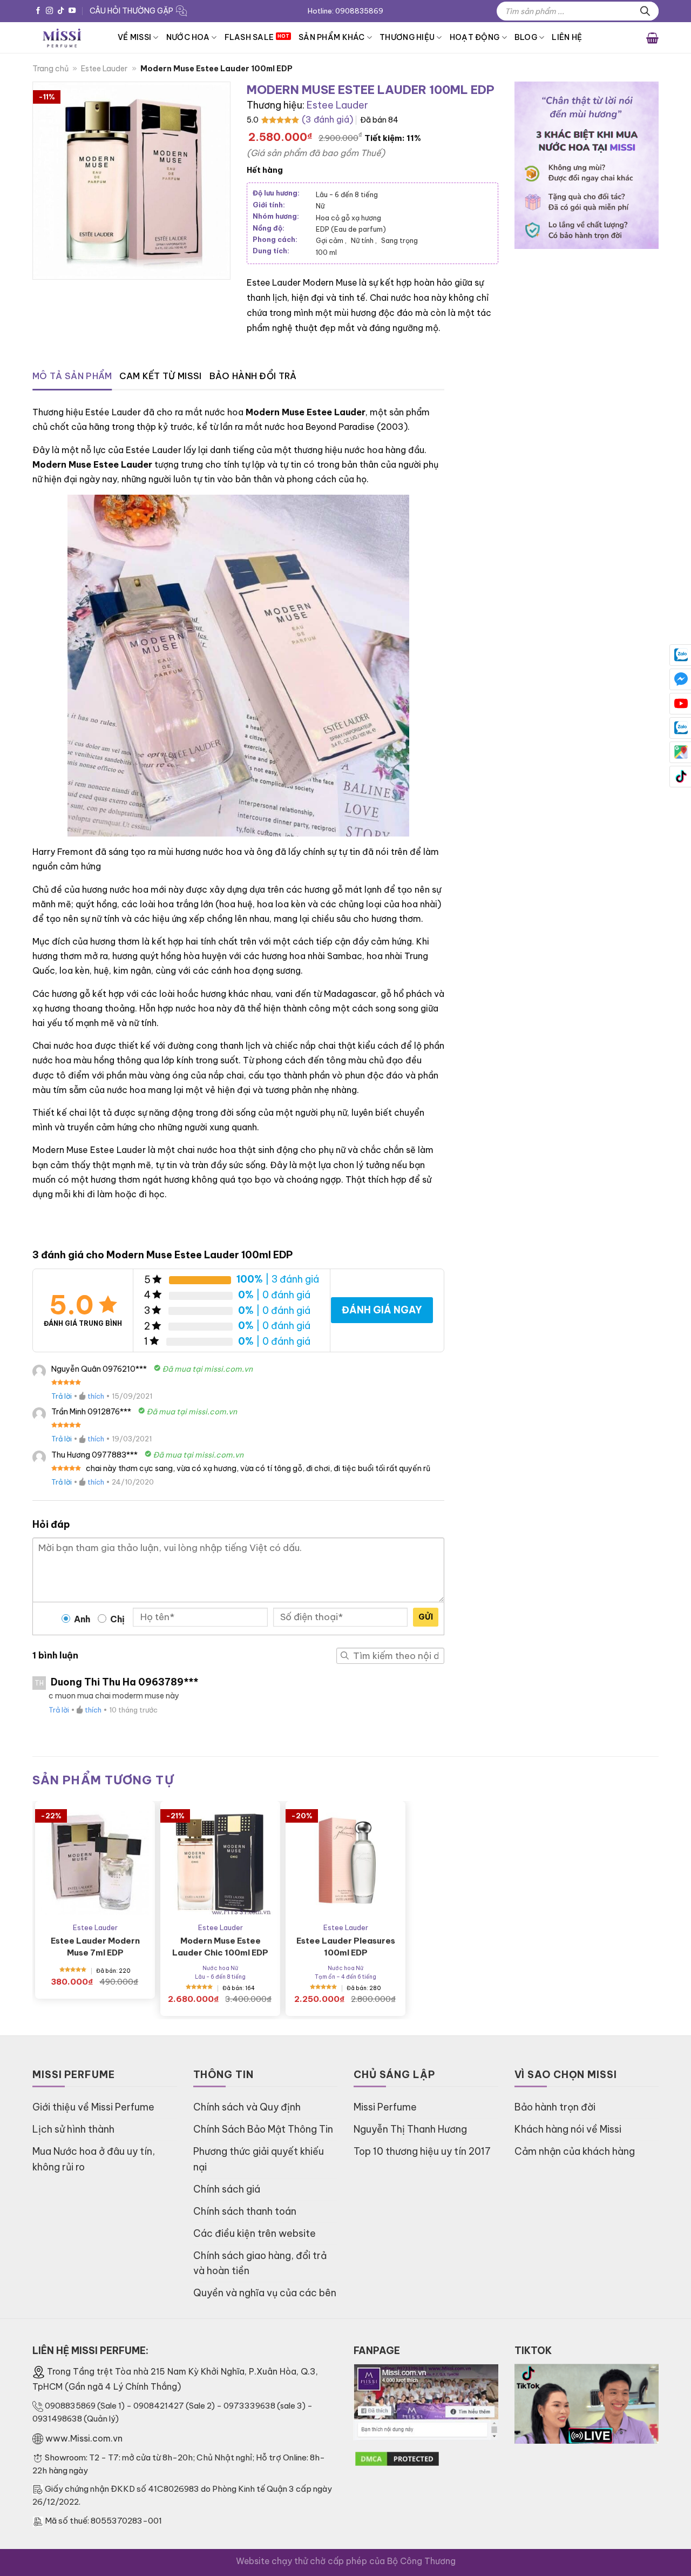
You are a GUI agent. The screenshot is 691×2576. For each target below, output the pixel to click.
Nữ (320, 206)
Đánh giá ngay (382, 1310)
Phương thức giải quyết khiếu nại (259, 2159)
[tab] (72, 376)
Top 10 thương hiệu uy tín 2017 (422, 2151)
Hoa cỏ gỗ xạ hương (348, 218)
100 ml (326, 252)
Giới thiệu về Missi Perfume (93, 2107)
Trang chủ (50, 69)
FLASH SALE (249, 37)
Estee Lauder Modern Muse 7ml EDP (95, 1947)
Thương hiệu (407, 37)
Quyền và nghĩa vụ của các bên (265, 2293)
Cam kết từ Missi (160, 376)
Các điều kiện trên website (255, 2233)
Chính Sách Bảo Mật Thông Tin (263, 2129)
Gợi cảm (331, 240)
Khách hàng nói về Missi (568, 2129)
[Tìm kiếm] (645, 11)
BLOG (526, 37)
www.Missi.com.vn (84, 2438)
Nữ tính (364, 240)
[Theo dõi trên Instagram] (49, 11)
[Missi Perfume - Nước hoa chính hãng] (67, 38)
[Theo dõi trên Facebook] (38, 11)
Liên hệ (567, 37)
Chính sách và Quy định (247, 2107)
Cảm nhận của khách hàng (575, 2151)
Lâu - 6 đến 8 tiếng (347, 194)
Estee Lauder (104, 69)
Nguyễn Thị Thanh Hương (410, 2129)
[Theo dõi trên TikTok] (61, 11)
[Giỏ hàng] (652, 37)
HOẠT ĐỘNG (475, 37)
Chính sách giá (227, 2189)
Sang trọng (399, 240)
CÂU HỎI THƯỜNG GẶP (131, 11)
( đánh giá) (327, 119)
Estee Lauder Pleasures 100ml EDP (346, 1947)
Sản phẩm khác (332, 37)
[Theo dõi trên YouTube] (72, 11)
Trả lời (62, 1396)
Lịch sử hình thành (73, 2129)
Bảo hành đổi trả (253, 376)
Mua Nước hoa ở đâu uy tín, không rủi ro (94, 2159)
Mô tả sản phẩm (72, 376)
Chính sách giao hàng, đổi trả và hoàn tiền (260, 2263)
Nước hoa (188, 37)
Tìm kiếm (344, 1656)
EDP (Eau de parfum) (351, 229)
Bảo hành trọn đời (555, 2107)
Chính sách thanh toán (245, 2211)
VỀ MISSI (134, 37)
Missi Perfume (385, 2107)
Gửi (426, 1617)
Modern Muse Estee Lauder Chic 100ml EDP (220, 1947)
